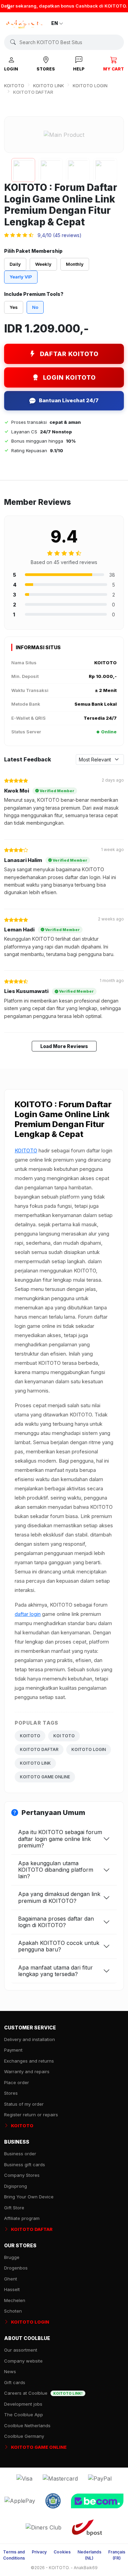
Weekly (43, 264)
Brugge (12, 2257)
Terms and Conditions (14, 2555)
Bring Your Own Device (29, 2197)
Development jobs (23, 2404)
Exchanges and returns (29, 2061)
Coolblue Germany (24, 2436)
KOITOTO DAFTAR (39, 1749)
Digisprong (16, 2186)
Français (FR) (117, 2555)
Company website (23, 2361)
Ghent (11, 2279)
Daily (15, 264)
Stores (11, 2093)
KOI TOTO (64, 1736)
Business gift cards (25, 2165)
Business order (20, 2154)
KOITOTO (14, 86)
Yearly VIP (21, 277)
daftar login (28, 1614)
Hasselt (12, 2289)
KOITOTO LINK (48, 86)
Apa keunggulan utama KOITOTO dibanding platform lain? (56, 1870)
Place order (17, 2082)
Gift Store (14, 2208)
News (10, 2371)
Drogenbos (16, 2268)
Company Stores (22, 2175)
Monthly (75, 264)
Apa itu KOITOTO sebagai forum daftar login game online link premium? (60, 1839)
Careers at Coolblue (43, 2393)
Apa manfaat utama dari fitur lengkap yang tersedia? (55, 1971)
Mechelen (15, 2300)
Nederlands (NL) (89, 2555)
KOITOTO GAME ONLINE (45, 1777)
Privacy (39, 2552)
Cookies (62, 2552)
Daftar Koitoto (69, 354)
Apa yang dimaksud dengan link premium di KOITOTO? (59, 1897)
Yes (14, 307)
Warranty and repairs (27, 2071)
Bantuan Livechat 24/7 (69, 400)
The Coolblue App (24, 2415)
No (35, 307)
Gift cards (15, 2382)
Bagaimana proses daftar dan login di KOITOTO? (56, 1922)
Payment (13, 2050)
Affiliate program (22, 2218)
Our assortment (21, 2350)
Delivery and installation (30, 2039)
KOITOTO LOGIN (90, 86)
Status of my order (24, 2104)
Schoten (13, 2311)
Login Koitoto (69, 377)
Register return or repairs (31, 2115)
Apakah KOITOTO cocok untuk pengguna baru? (59, 1946)
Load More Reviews (64, 1046)
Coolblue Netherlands (27, 2425)
